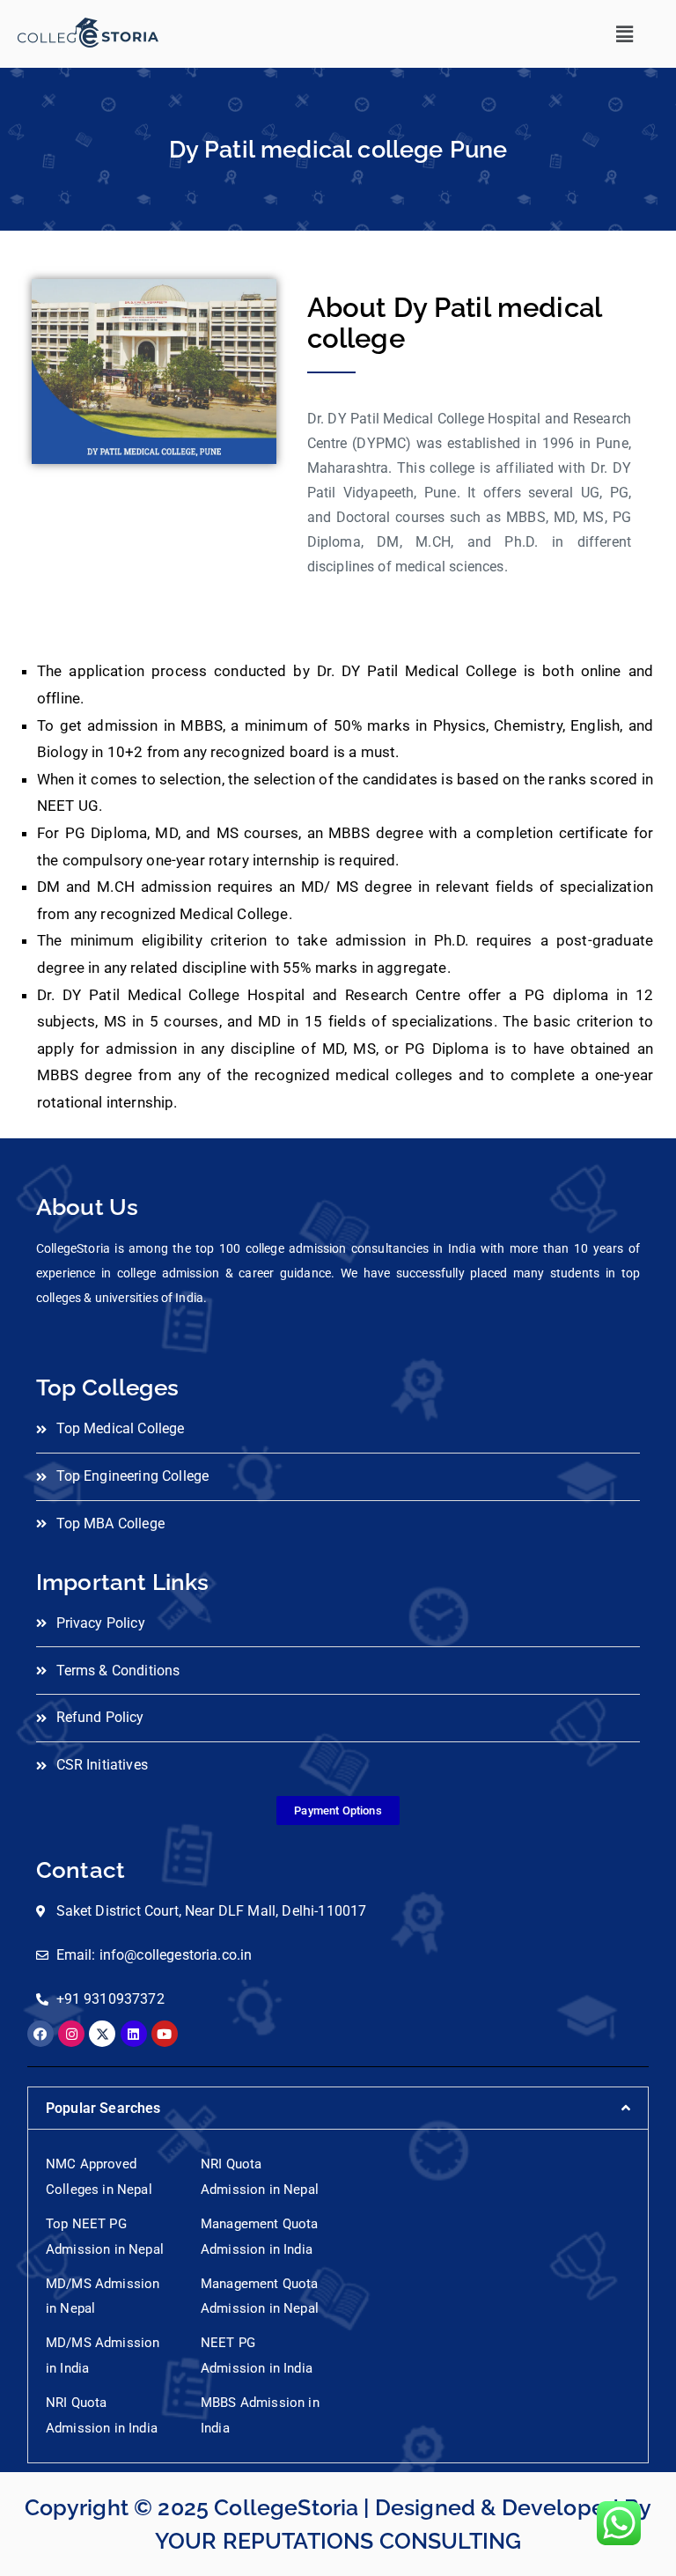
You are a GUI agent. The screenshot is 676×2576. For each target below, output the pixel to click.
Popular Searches (103, 2108)
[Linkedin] (134, 2034)
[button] (625, 34)
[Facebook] (40, 2034)
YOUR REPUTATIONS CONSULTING (338, 2541)
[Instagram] (71, 2034)
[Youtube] (165, 2034)
